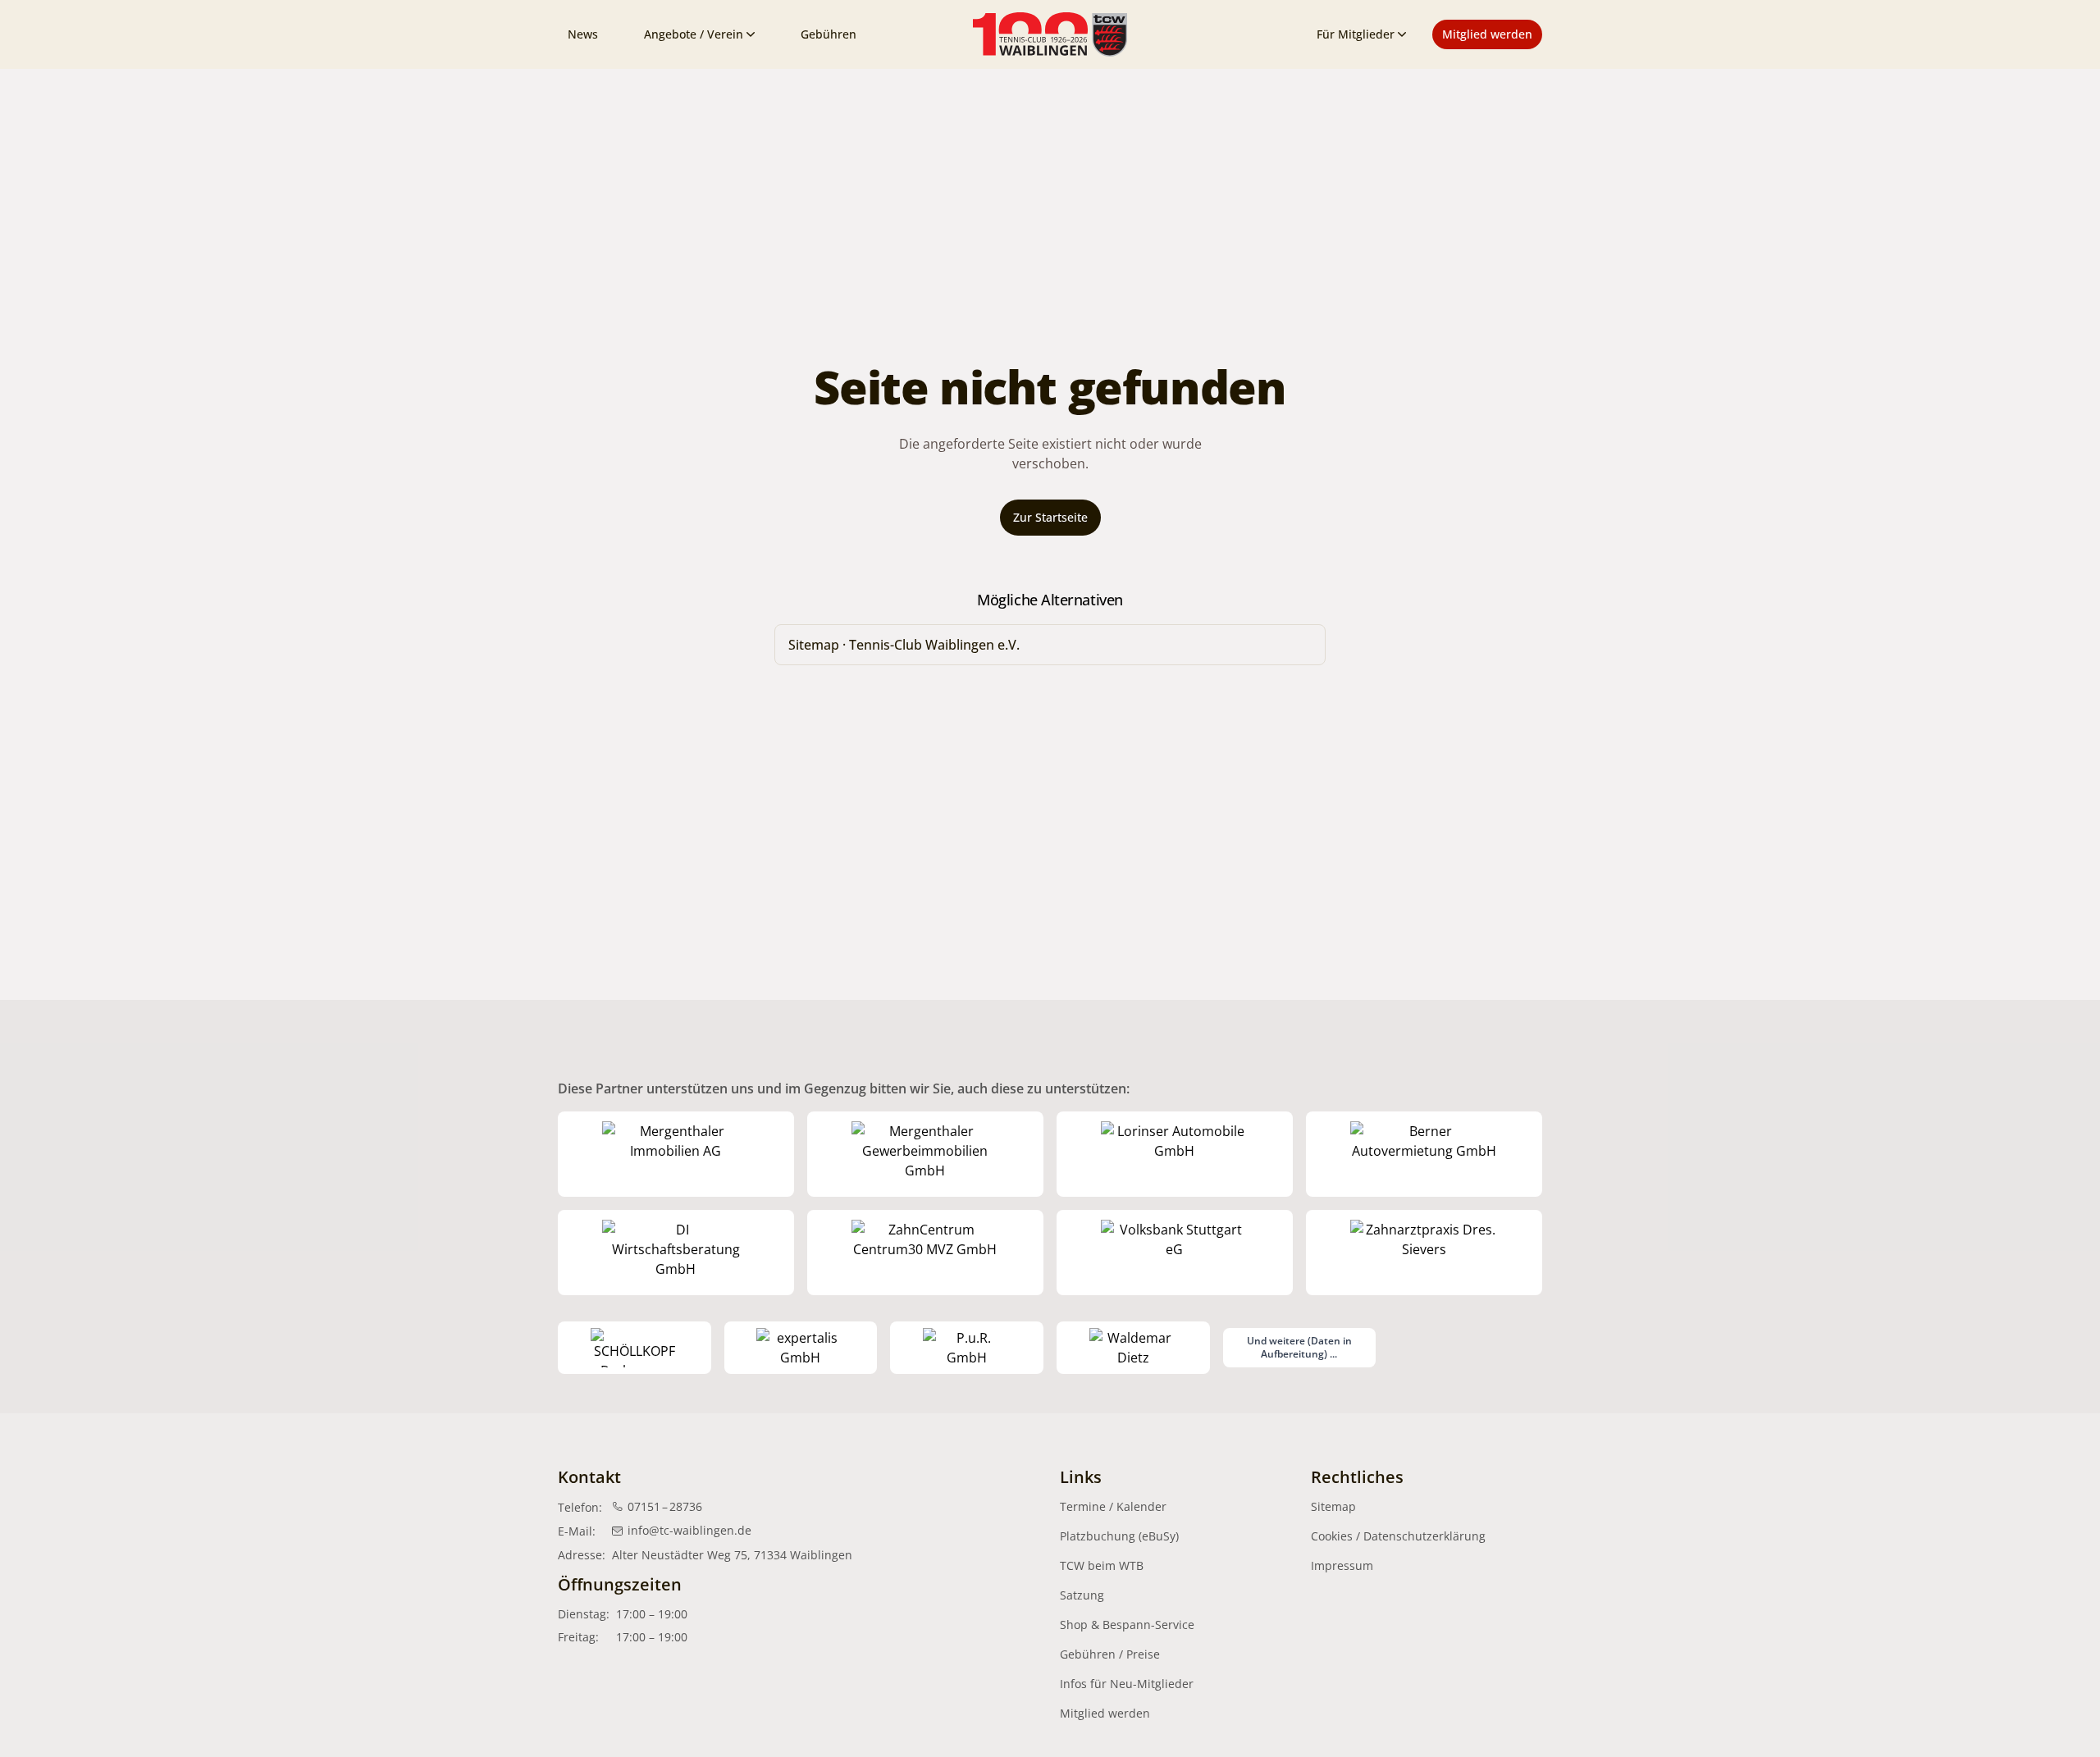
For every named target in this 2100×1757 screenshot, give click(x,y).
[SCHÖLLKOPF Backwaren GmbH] (635, 1348)
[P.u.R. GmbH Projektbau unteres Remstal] (967, 1348)
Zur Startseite (1050, 517)
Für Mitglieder (1356, 34)
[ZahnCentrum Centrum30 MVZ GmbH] (925, 1253)
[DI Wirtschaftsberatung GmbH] (676, 1253)
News (583, 34)
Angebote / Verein (694, 34)
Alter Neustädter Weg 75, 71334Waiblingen (732, 1555)
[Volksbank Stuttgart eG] (1175, 1253)
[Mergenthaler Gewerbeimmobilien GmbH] (925, 1154)
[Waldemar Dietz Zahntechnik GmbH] (1133, 1348)
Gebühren (829, 34)
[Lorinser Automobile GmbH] (1175, 1154)
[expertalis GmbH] (801, 1348)
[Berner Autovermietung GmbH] (1424, 1154)
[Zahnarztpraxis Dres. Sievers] (1424, 1253)
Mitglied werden (1487, 34)
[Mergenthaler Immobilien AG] (676, 1154)
